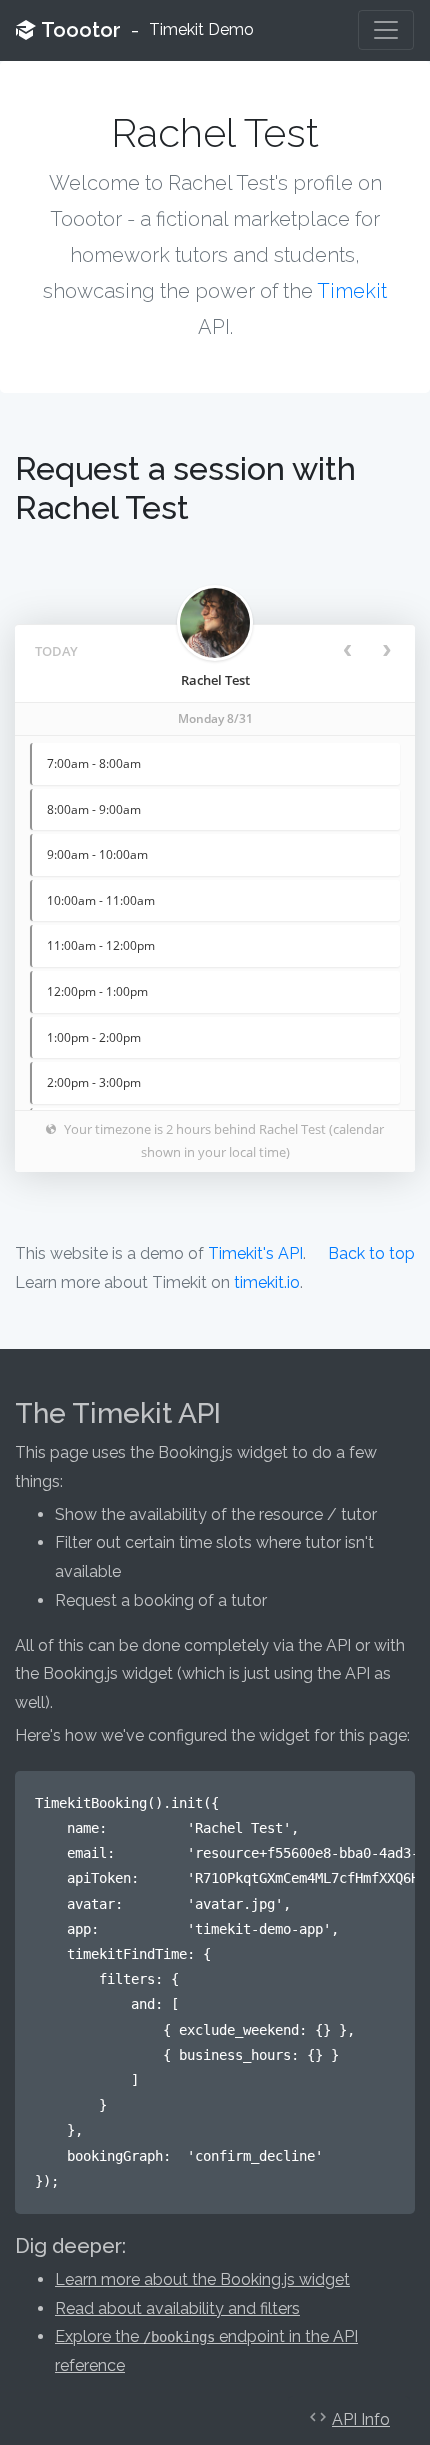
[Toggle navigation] (386, 30)
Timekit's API (255, 1253)
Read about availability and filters (177, 2308)
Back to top (371, 1253)
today (56, 651)
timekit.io (267, 1282)
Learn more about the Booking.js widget (202, 2279)
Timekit (352, 291)
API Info (361, 2419)
